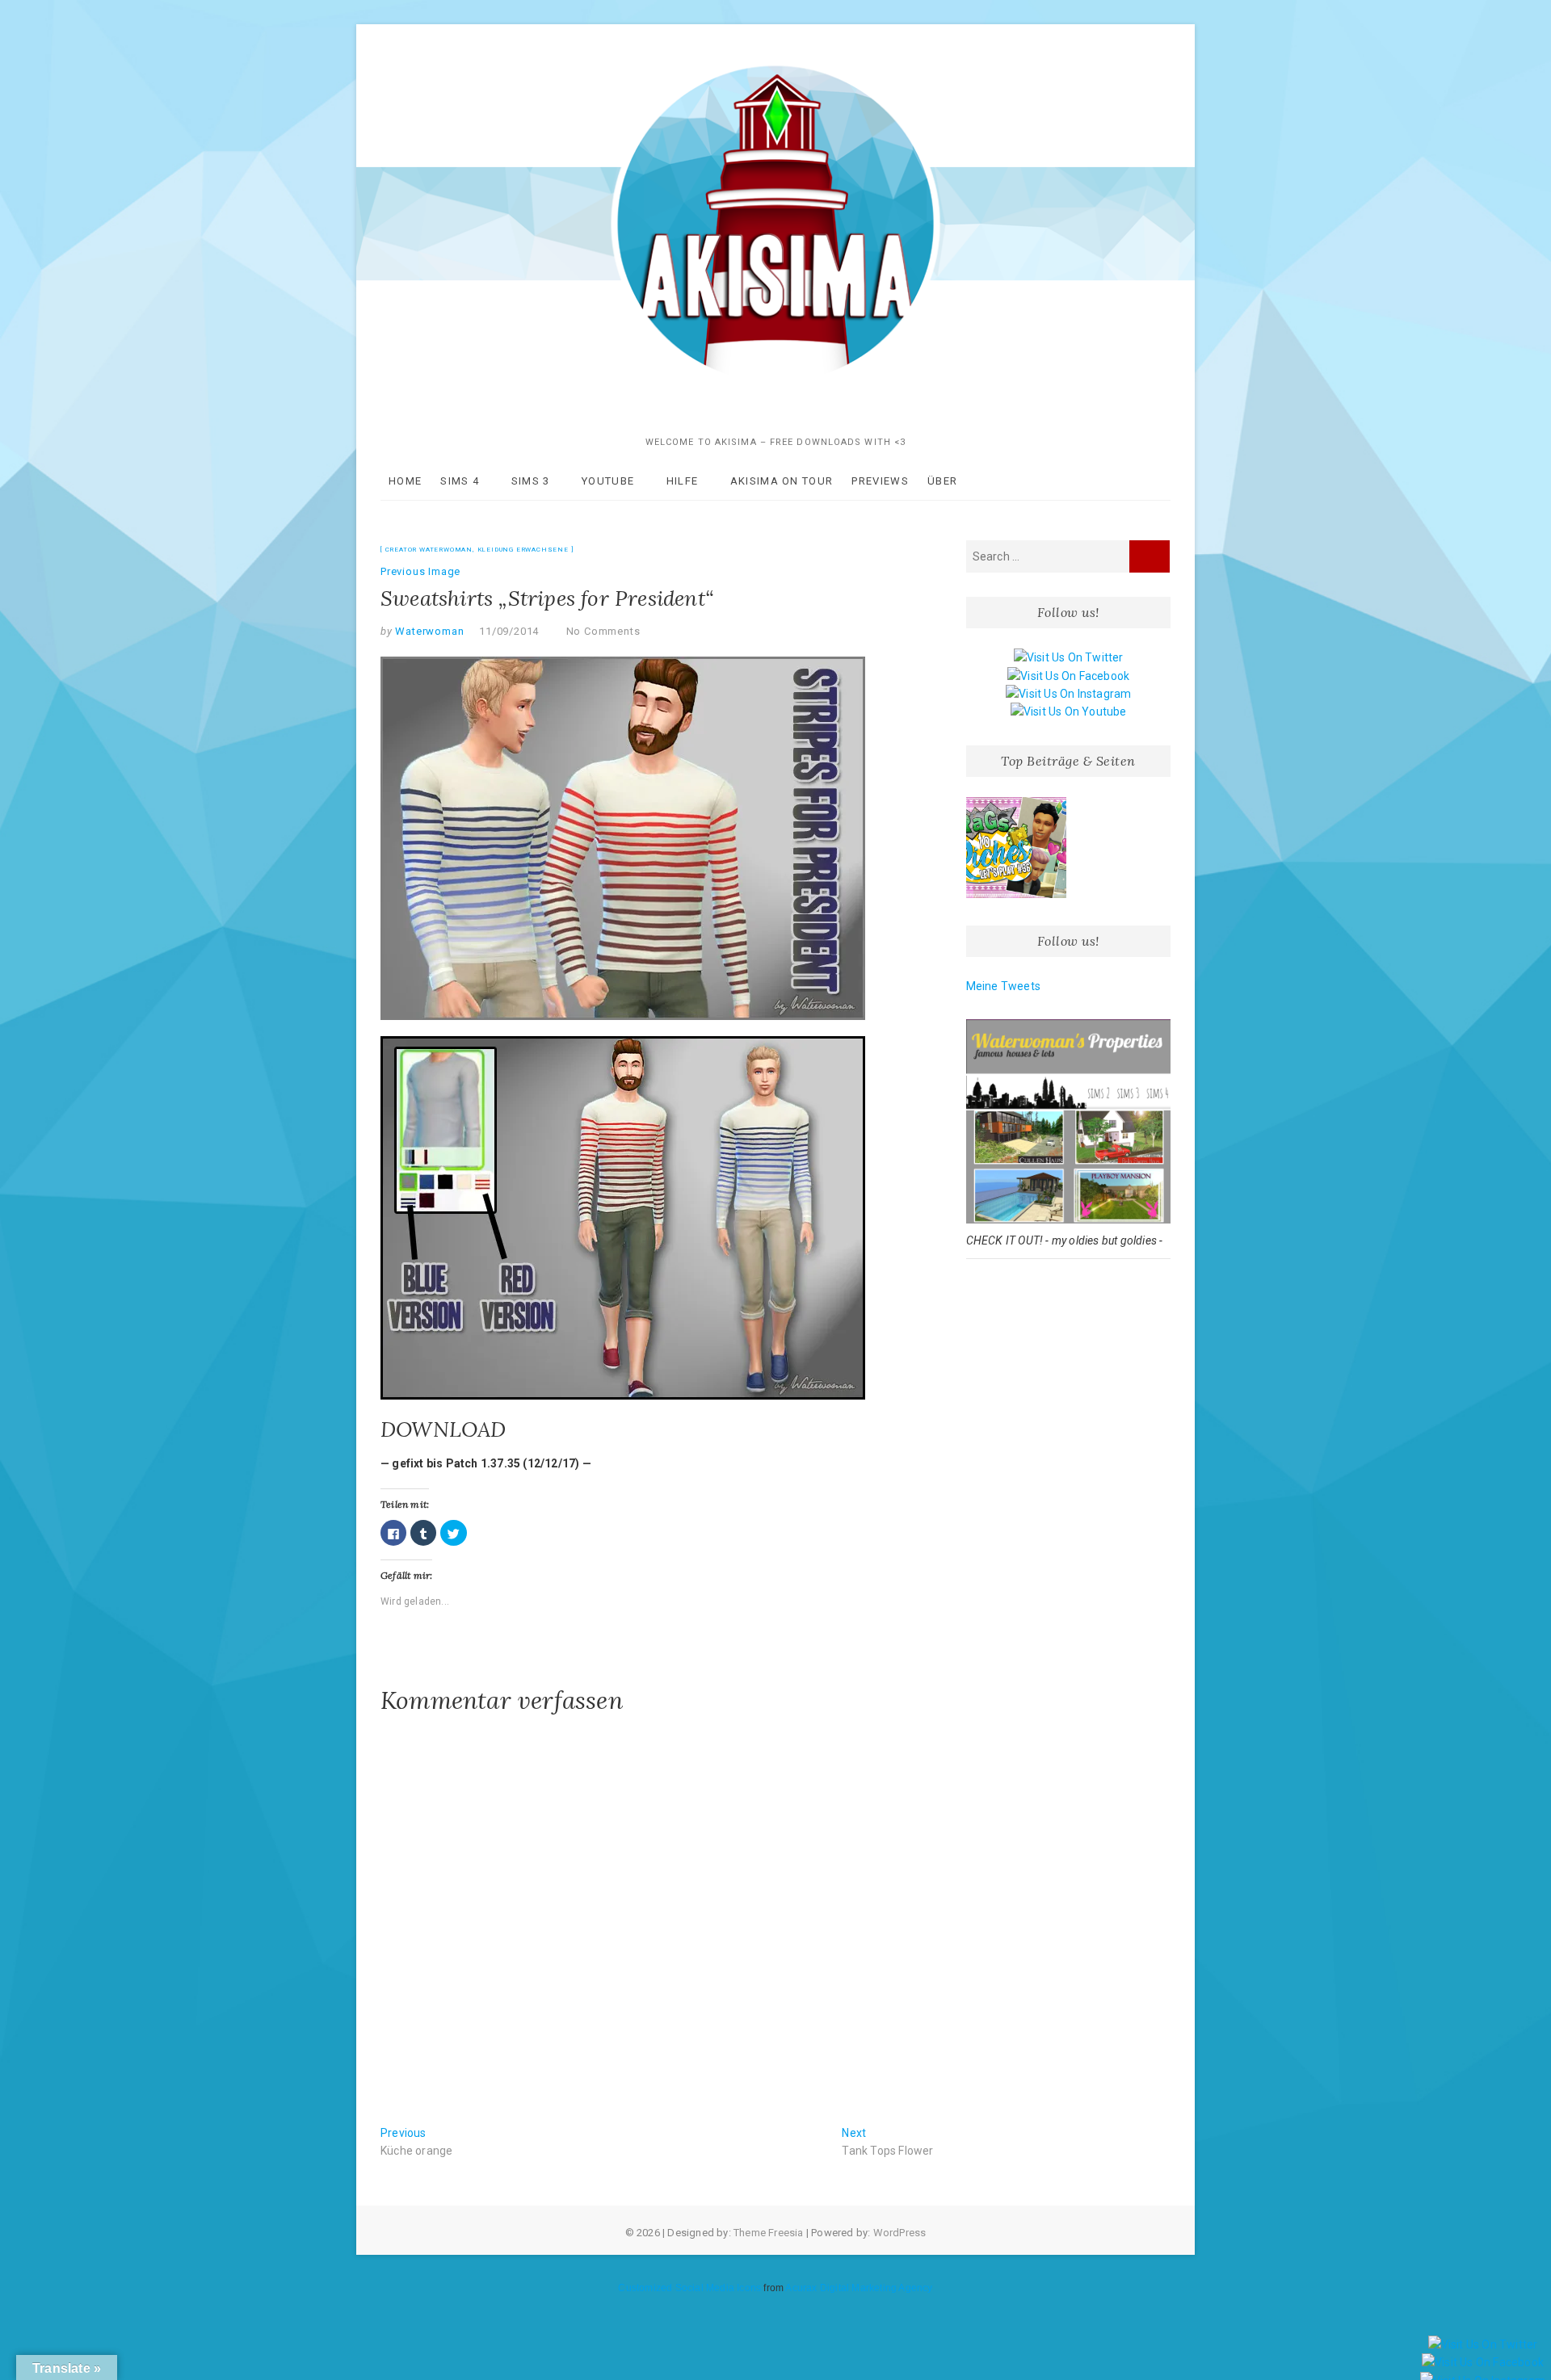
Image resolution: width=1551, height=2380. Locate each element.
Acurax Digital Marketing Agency (859, 2288)
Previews (880, 481)
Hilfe (683, 481)
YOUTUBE (608, 481)
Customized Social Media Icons (689, 2288)
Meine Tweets (1003, 986)
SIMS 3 (531, 481)
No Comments (603, 631)
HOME (405, 481)
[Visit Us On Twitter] (1068, 657)
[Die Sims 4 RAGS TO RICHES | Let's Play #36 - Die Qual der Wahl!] (1017, 848)
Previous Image (420, 571)
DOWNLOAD (443, 1429)
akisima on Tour (782, 481)
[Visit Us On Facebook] (1068, 676)
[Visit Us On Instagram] (1068, 694)
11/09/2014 (509, 631)
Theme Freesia (769, 2233)
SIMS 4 (460, 481)
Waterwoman (429, 631)
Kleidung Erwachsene (523, 550)
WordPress (900, 2233)
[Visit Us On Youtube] (1068, 711)
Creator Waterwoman (429, 550)
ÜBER (942, 481)
